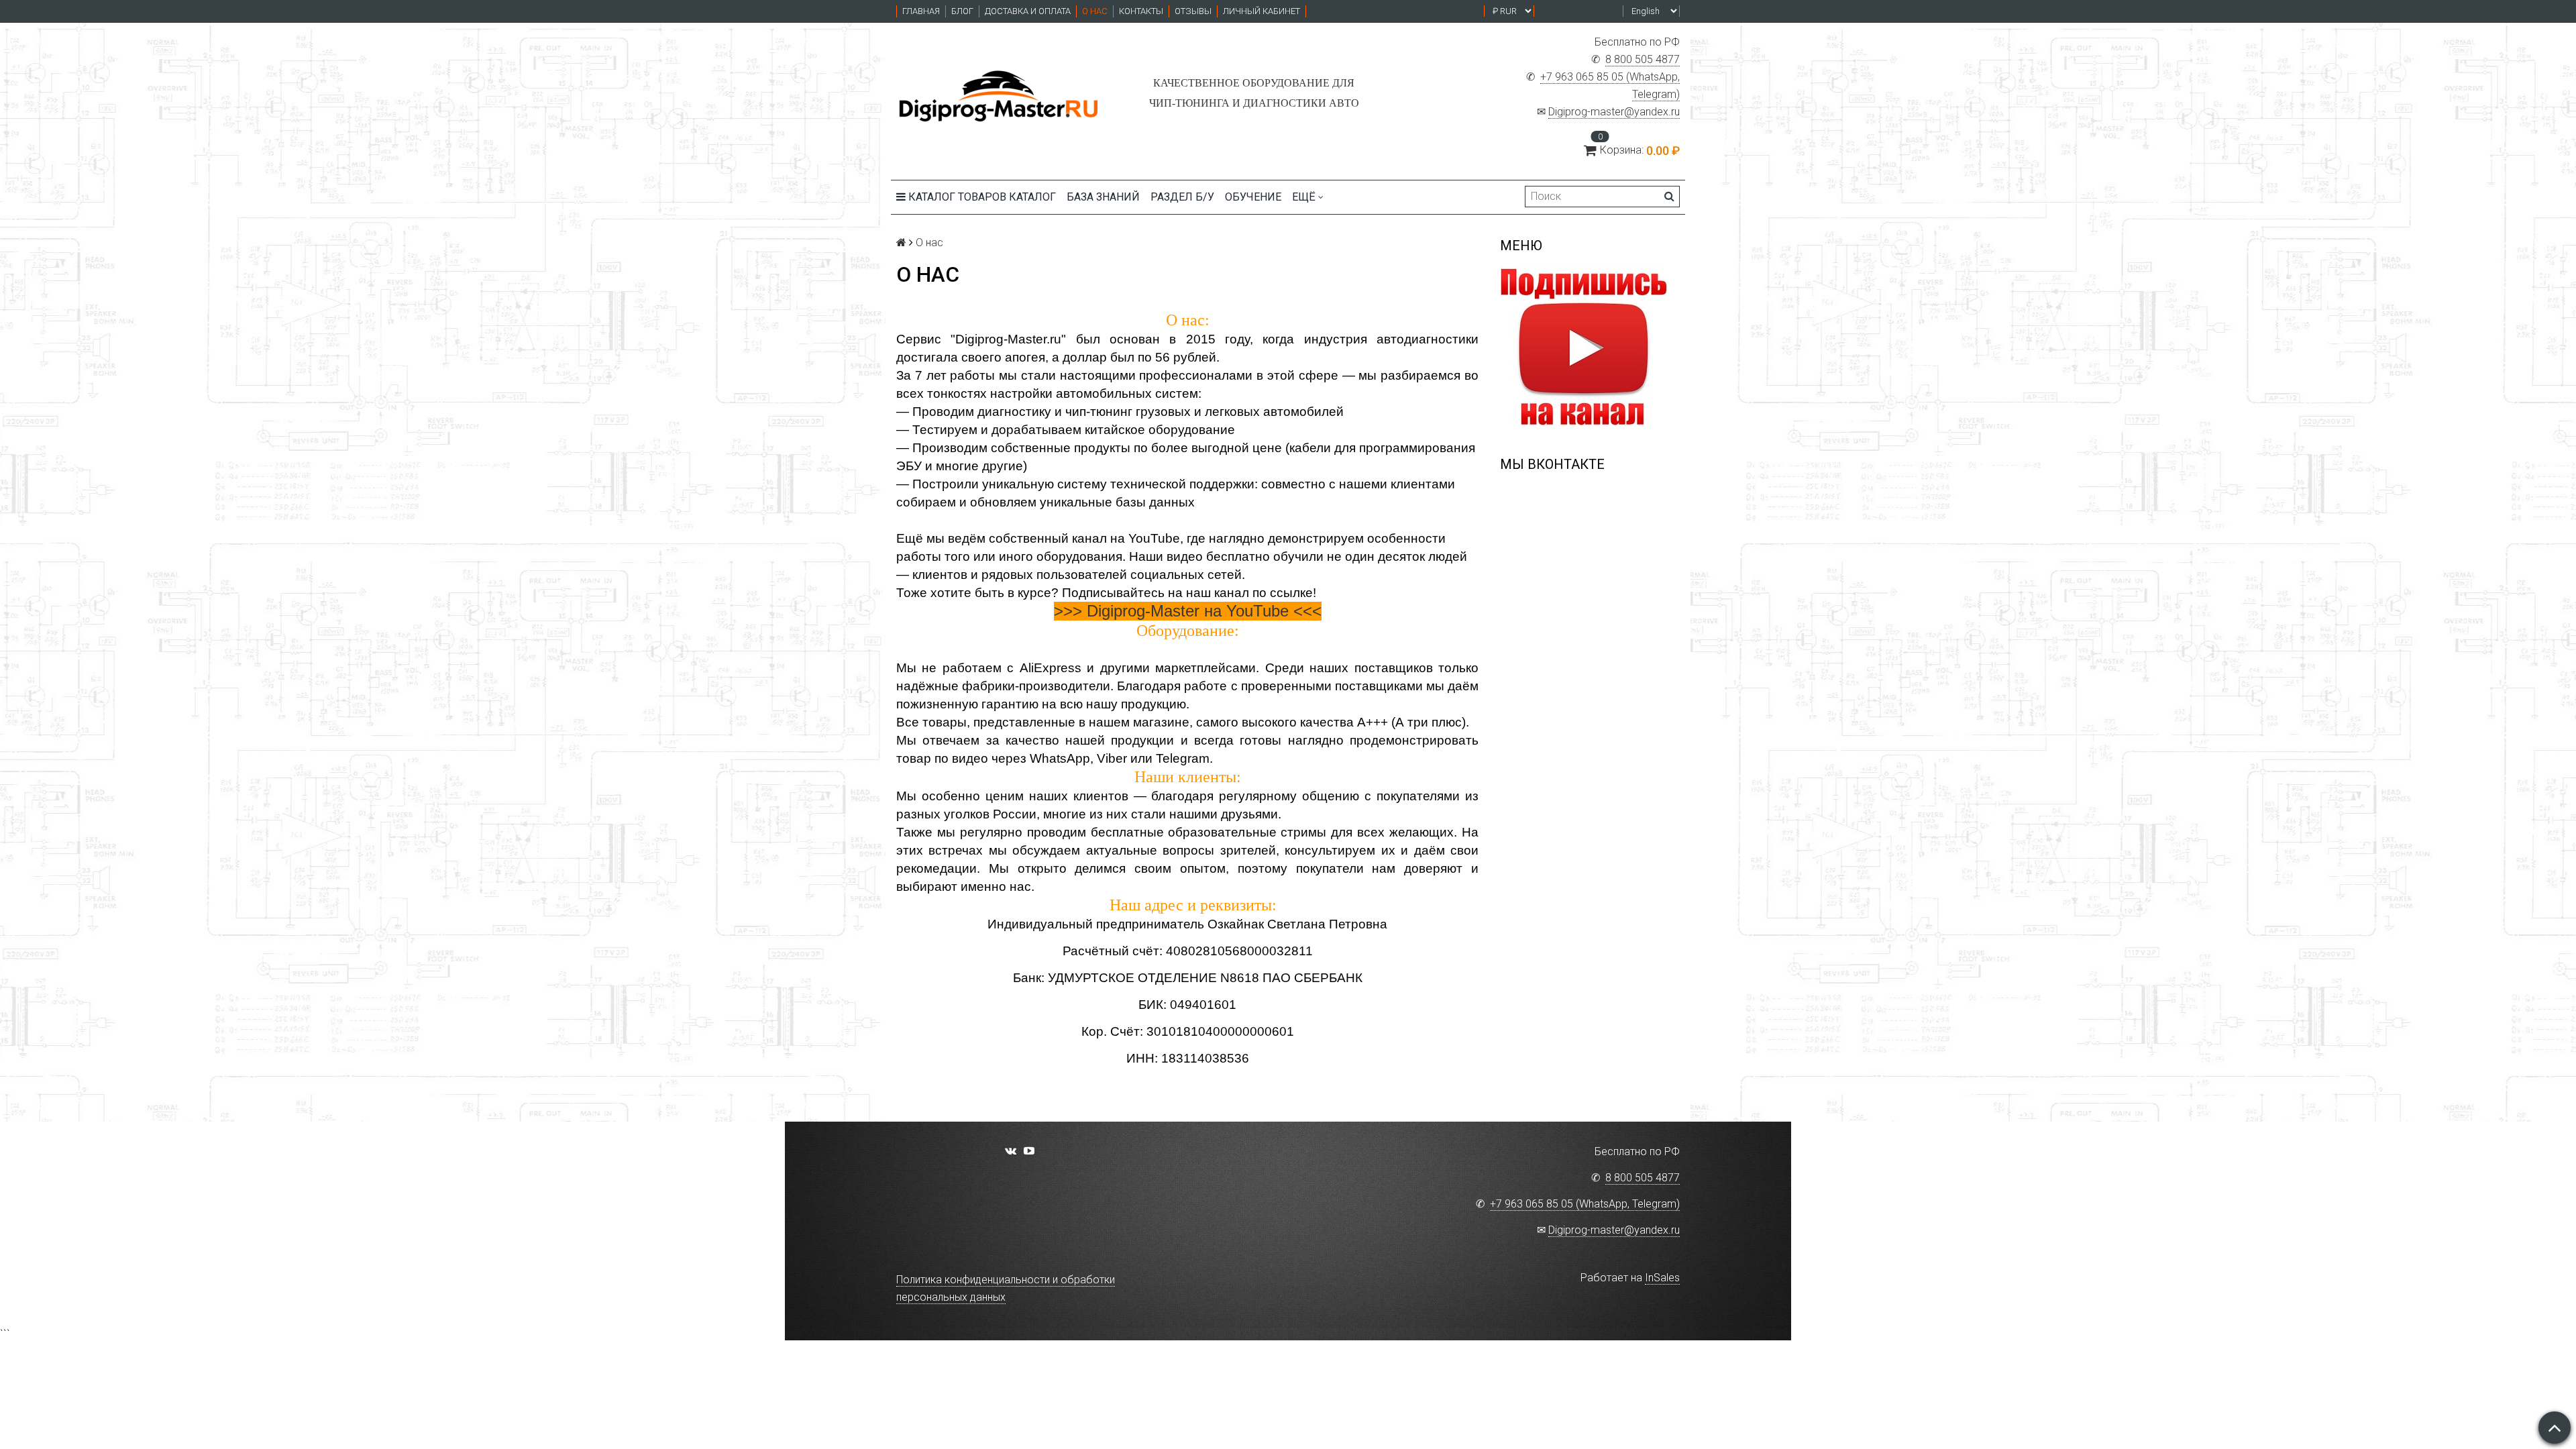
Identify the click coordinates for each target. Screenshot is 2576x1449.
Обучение (1253, 197)
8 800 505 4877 (1643, 59)
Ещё (1304, 197)
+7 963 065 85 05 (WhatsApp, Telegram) (1585, 1204)
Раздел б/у (1182, 197)
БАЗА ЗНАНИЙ (1103, 197)
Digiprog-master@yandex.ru (1614, 112)
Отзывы (1193, 11)
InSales (1662, 1278)
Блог (962, 11)
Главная (921, 11)
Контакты (1141, 11)
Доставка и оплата (1028, 11)
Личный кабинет (1262, 11)
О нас (1095, 11)
